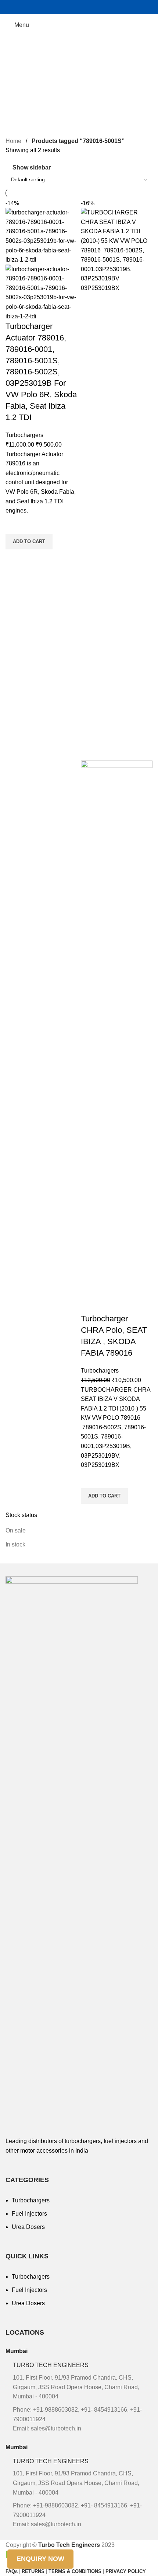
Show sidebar (32, 167)
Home (14, 141)
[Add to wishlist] (15, 525)
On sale (16, 1530)
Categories (21, 81)
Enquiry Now (40, 2559)
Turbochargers (24, 435)
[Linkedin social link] (98, 7)
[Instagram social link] (70, 7)
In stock (15, 1544)
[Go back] (15, 45)
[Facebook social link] (60, 7)
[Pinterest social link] (88, 7)
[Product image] (41, 292)
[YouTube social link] (79, 7)
